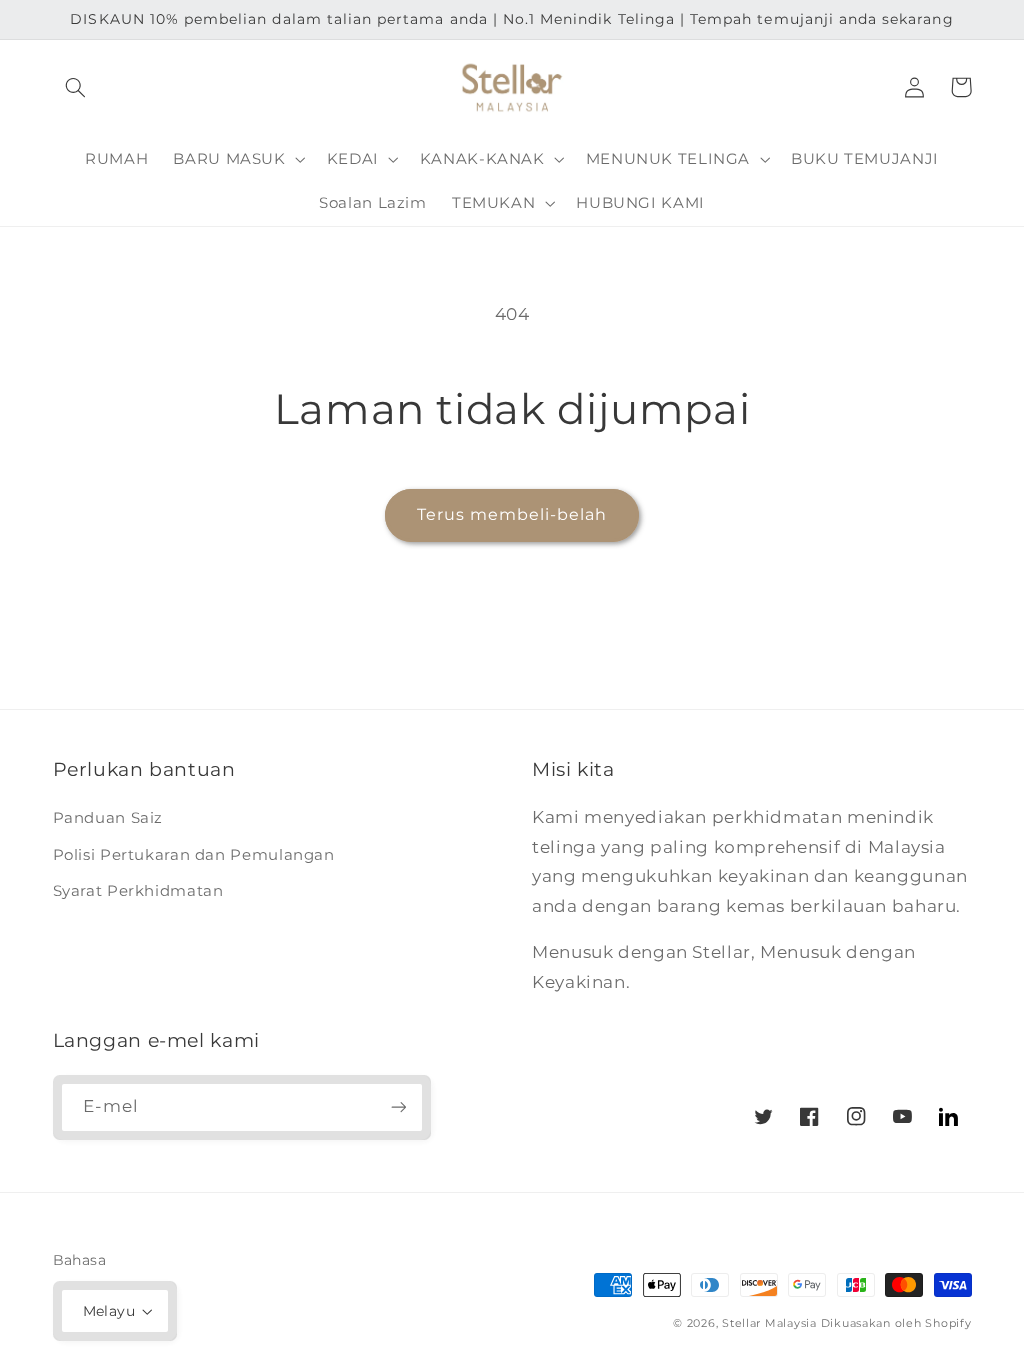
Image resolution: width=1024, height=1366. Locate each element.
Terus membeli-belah (512, 514)
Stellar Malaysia (769, 1323)
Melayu (109, 1311)
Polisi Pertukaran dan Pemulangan (194, 855)
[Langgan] (398, 1107)
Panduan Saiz (108, 818)
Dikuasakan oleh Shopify (896, 1323)
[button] (76, 87)
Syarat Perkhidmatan (138, 891)
